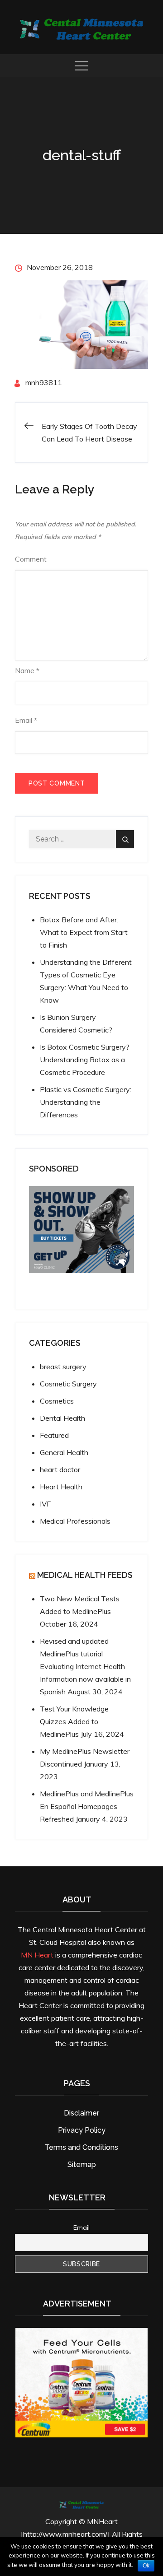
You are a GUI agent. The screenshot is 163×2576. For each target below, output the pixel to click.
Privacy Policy (82, 2130)
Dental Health (62, 1418)
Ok (146, 2566)
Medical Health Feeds (85, 1575)
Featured (54, 1435)
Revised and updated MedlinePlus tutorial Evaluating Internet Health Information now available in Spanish (85, 1666)
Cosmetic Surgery (68, 1384)
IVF (45, 1504)
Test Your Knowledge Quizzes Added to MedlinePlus (74, 1721)
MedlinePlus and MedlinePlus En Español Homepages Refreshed (87, 1806)
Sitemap (82, 2164)
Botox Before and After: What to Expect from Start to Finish (84, 932)
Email (26, 720)
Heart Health (61, 1487)
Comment (31, 559)
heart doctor (60, 1469)
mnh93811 (44, 382)
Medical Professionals (75, 1521)
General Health (64, 1452)
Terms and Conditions (81, 2147)
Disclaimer (81, 2113)
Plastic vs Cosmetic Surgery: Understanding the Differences (86, 1102)
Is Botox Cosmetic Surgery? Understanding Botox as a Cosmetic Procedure (85, 1060)
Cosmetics (57, 1401)
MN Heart (37, 1955)
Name (27, 670)
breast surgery (63, 1367)
